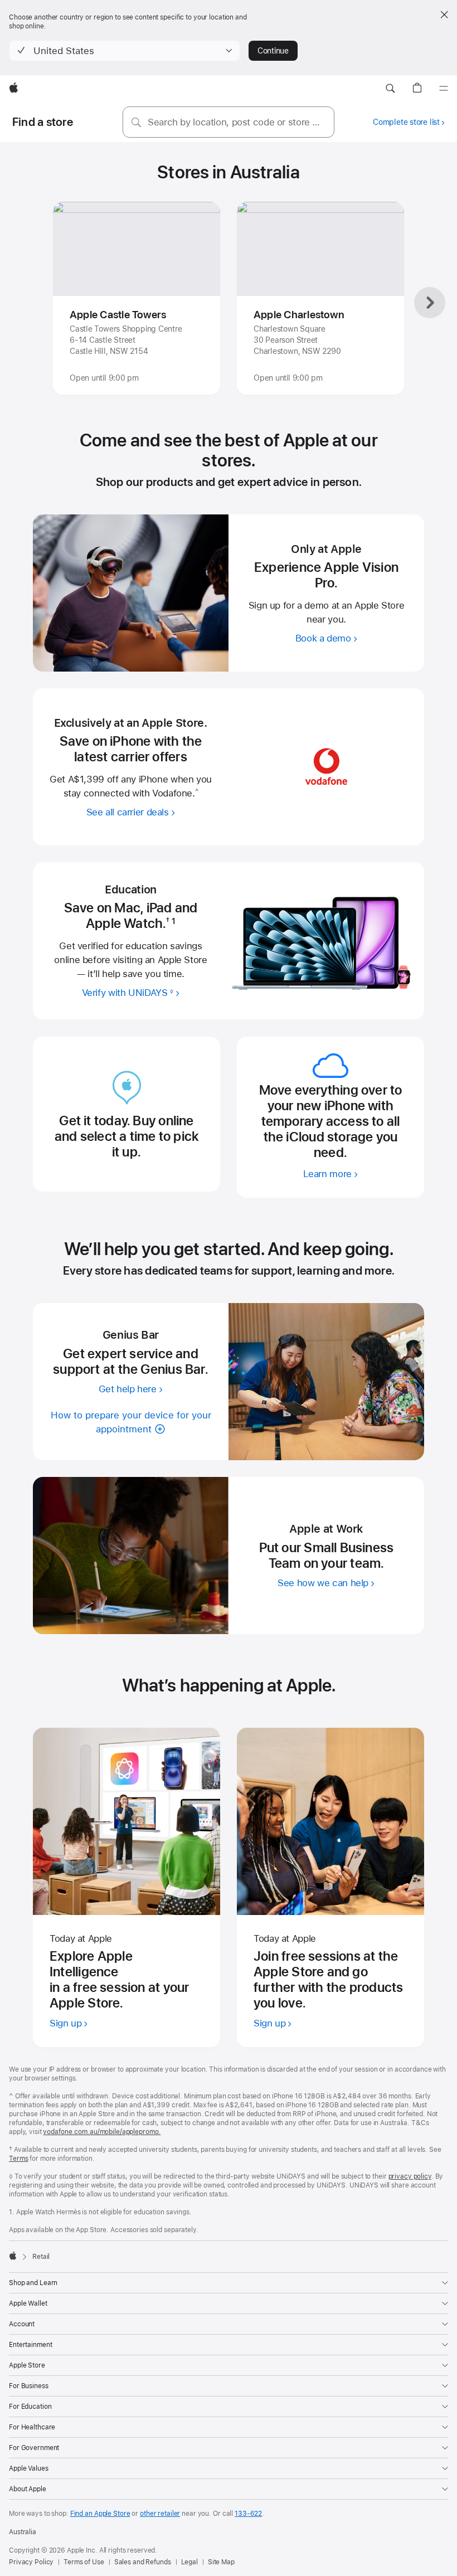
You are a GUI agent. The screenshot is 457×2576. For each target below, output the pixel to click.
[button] (125, 51)
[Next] (430, 303)
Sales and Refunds (143, 2562)
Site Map (221, 2562)
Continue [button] (273, 51)
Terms (18, 2159)
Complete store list (406, 122)
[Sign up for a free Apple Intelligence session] (127, 1821)
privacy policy (410, 2176)
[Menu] (444, 89)
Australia (23, 2532)
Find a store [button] (43, 122)
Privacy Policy (31, 2562)
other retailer (160, 2514)
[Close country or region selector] (444, 14)
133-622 (248, 2514)
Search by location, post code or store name (237, 122)
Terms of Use (84, 2562)
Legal (189, 2562)
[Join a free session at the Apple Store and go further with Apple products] (330, 1821)
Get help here (128, 1388)
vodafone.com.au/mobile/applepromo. (102, 2132)
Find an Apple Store (100, 2514)
